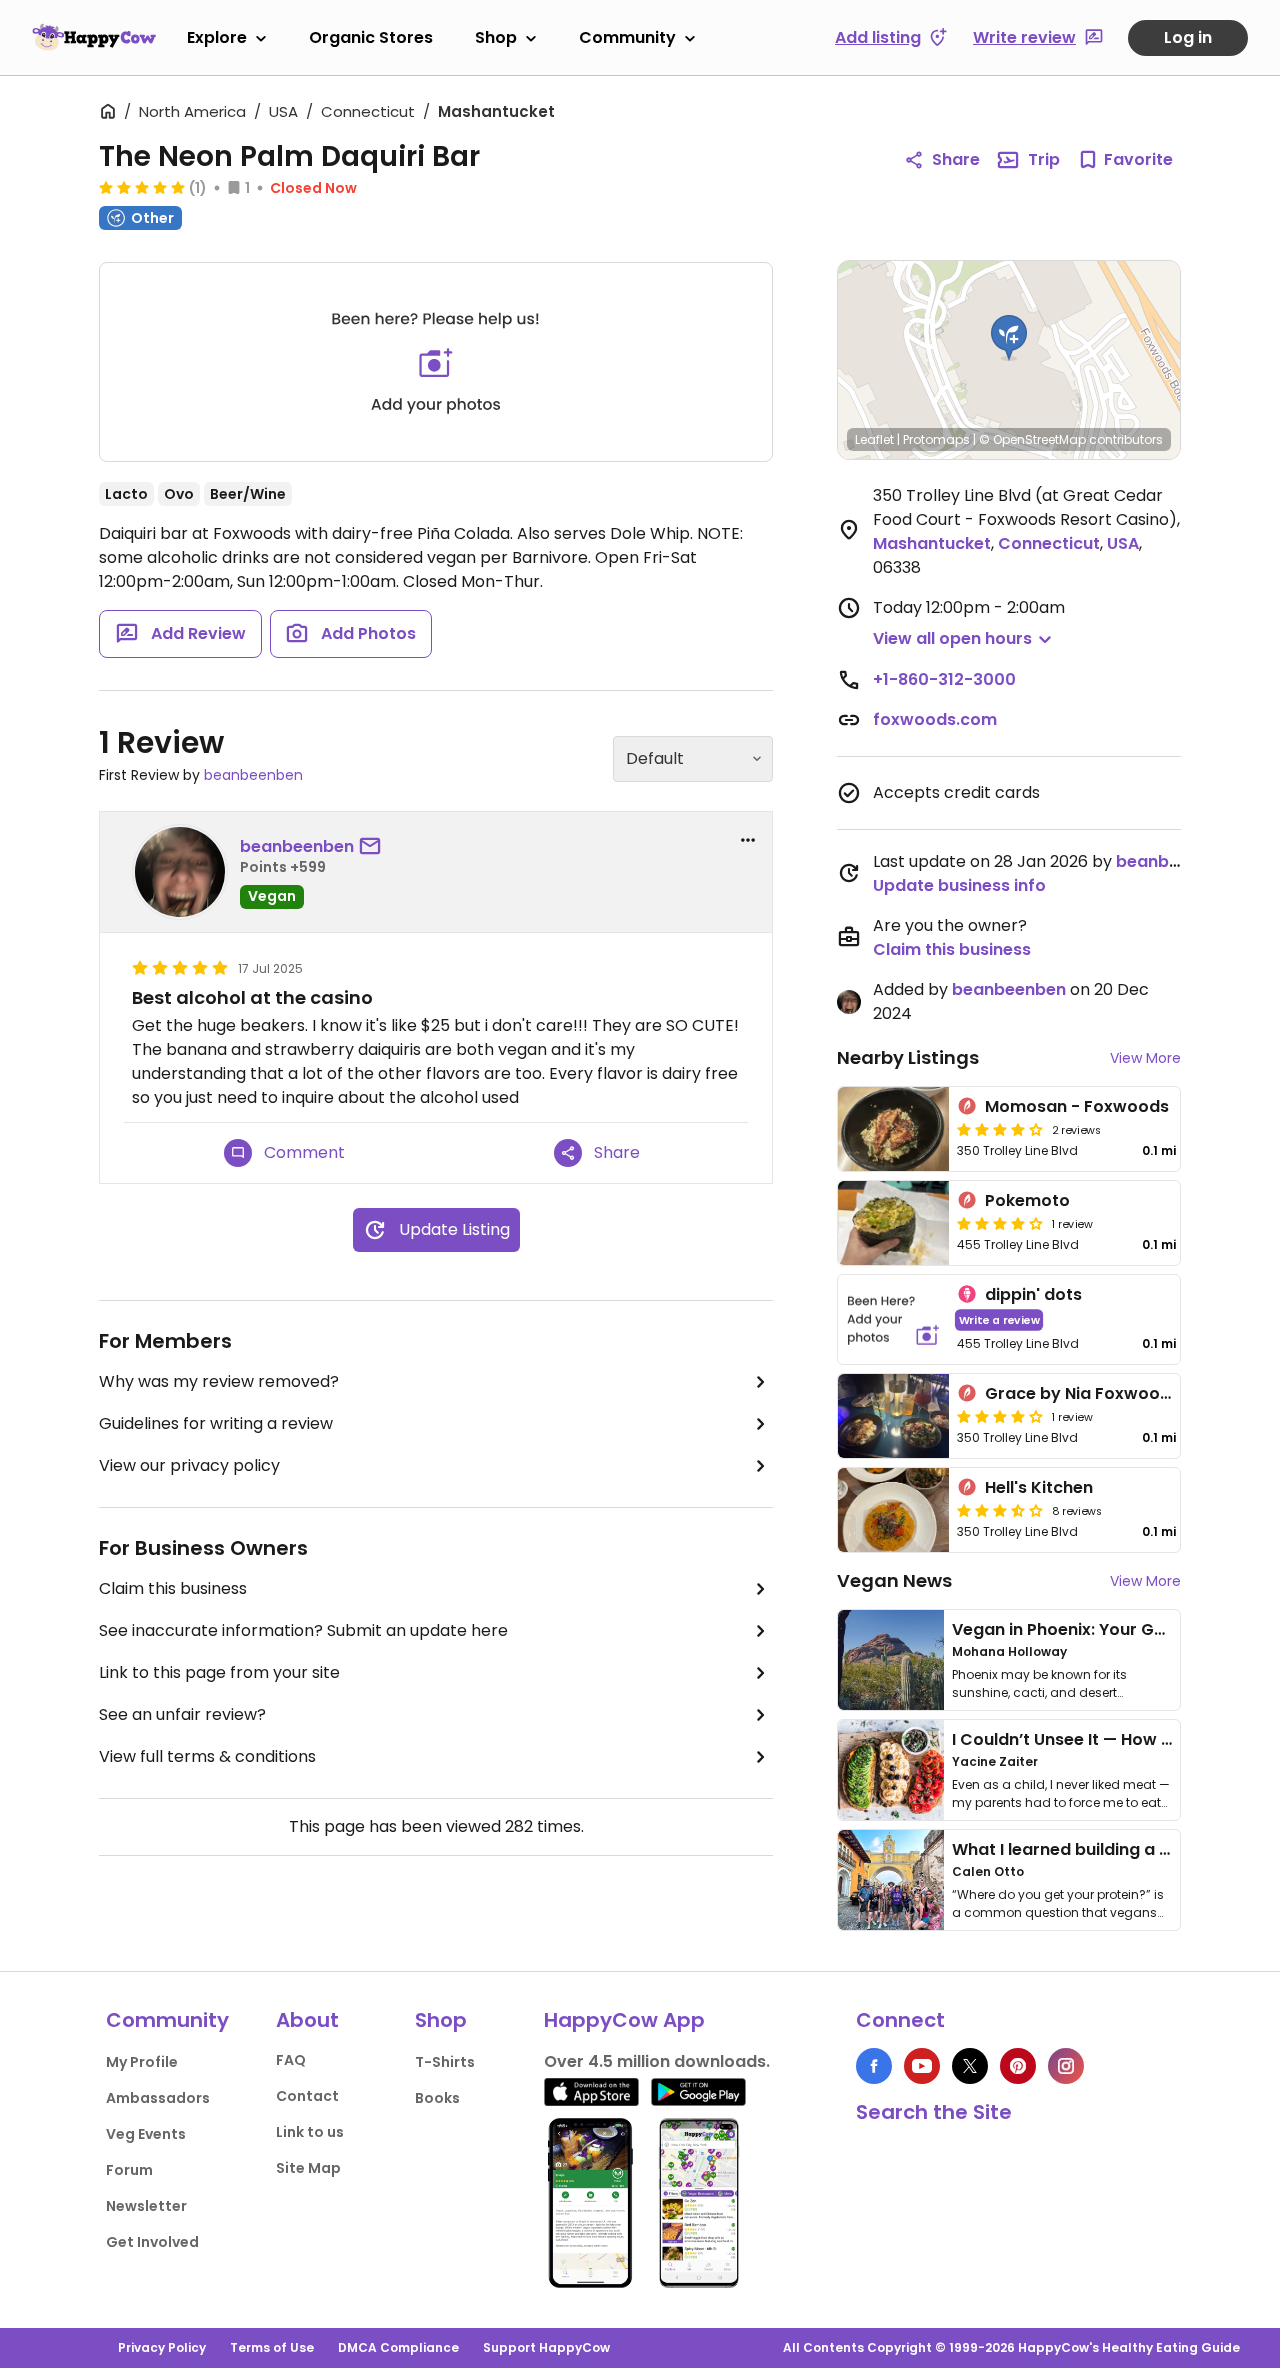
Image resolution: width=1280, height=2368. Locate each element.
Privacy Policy (162, 2347)
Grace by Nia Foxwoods (1082, 1393)
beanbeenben (253, 775)
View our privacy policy (189, 1465)
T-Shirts (445, 2062)
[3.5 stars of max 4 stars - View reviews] (1000, 1510)
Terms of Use (272, 2347)
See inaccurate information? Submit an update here (303, 1630)
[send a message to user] (374, 847)
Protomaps (936, 439)
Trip (1044, 159)
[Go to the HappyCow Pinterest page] (1018, 2066)
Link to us (310, 2132)
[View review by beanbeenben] (180, 872)
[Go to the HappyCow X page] (970, 2066)
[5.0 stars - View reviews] (142, 187)
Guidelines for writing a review (216, 1423)
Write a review (999, 1319)
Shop (496, 37)
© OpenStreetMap (1032, 439)
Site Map (308, 2168)
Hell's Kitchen (1039, 1487)
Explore (217, 37)
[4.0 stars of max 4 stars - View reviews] (1000, 1129)
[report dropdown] (748, 840)
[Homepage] (94, 37)
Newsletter (146, 2206)
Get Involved (152, 2242)
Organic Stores (371, 37)
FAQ (291, 2060)
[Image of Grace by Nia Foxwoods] (893, 1416)
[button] (1009, 338)
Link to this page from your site (219, 1672)
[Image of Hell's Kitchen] (893, 1510)
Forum (129, 2170)
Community (627, 37)
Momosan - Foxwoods (1077, 1106)
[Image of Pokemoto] (893, 1223)
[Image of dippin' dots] (893, 1319)
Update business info (959, 885)
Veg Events (146, 2134)
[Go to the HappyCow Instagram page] (1066, 2066)
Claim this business (173, 1588)
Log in (1188, 37)
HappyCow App (624, 2020)
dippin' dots (1033, 1294)
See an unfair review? (182, 1714)
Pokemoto (1027, 1200)
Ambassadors (158, 2098)
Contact (307, 2096)
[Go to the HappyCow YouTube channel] (922, 2066)
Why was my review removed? (219, 1381)
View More (1145, 1058)
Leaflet (874, 439)
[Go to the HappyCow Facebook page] (874, 2066)
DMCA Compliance (398, 2347)
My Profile (142, 2062)
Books (437, 2098)
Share (956, 159)
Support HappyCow (546, 2347)
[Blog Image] (891, 1660)
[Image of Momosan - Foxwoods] (893, 1129)
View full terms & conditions (207, 1756)
